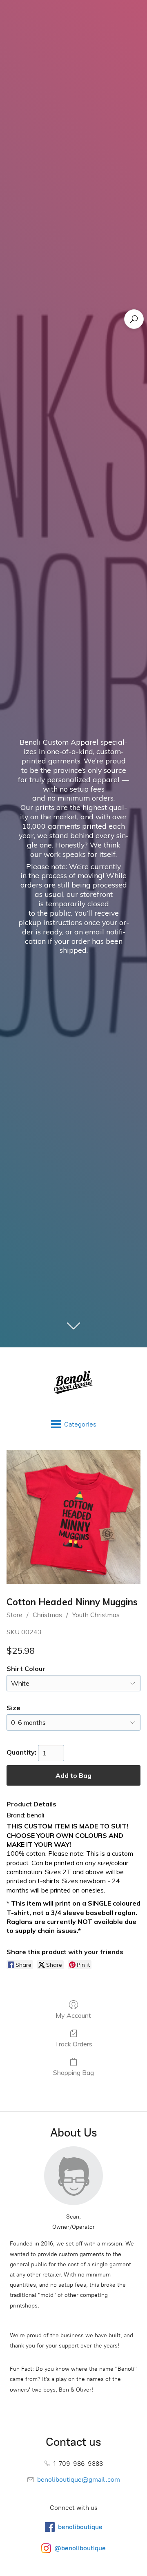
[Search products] (134, 319)
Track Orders (73, 2044)
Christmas (47, 1615)
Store (14, 1615)
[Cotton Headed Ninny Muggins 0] (73, 1517)
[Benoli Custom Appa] (73, 1383)
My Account (73, 2015)
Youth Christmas (96, 1615)
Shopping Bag (73, 2072)
